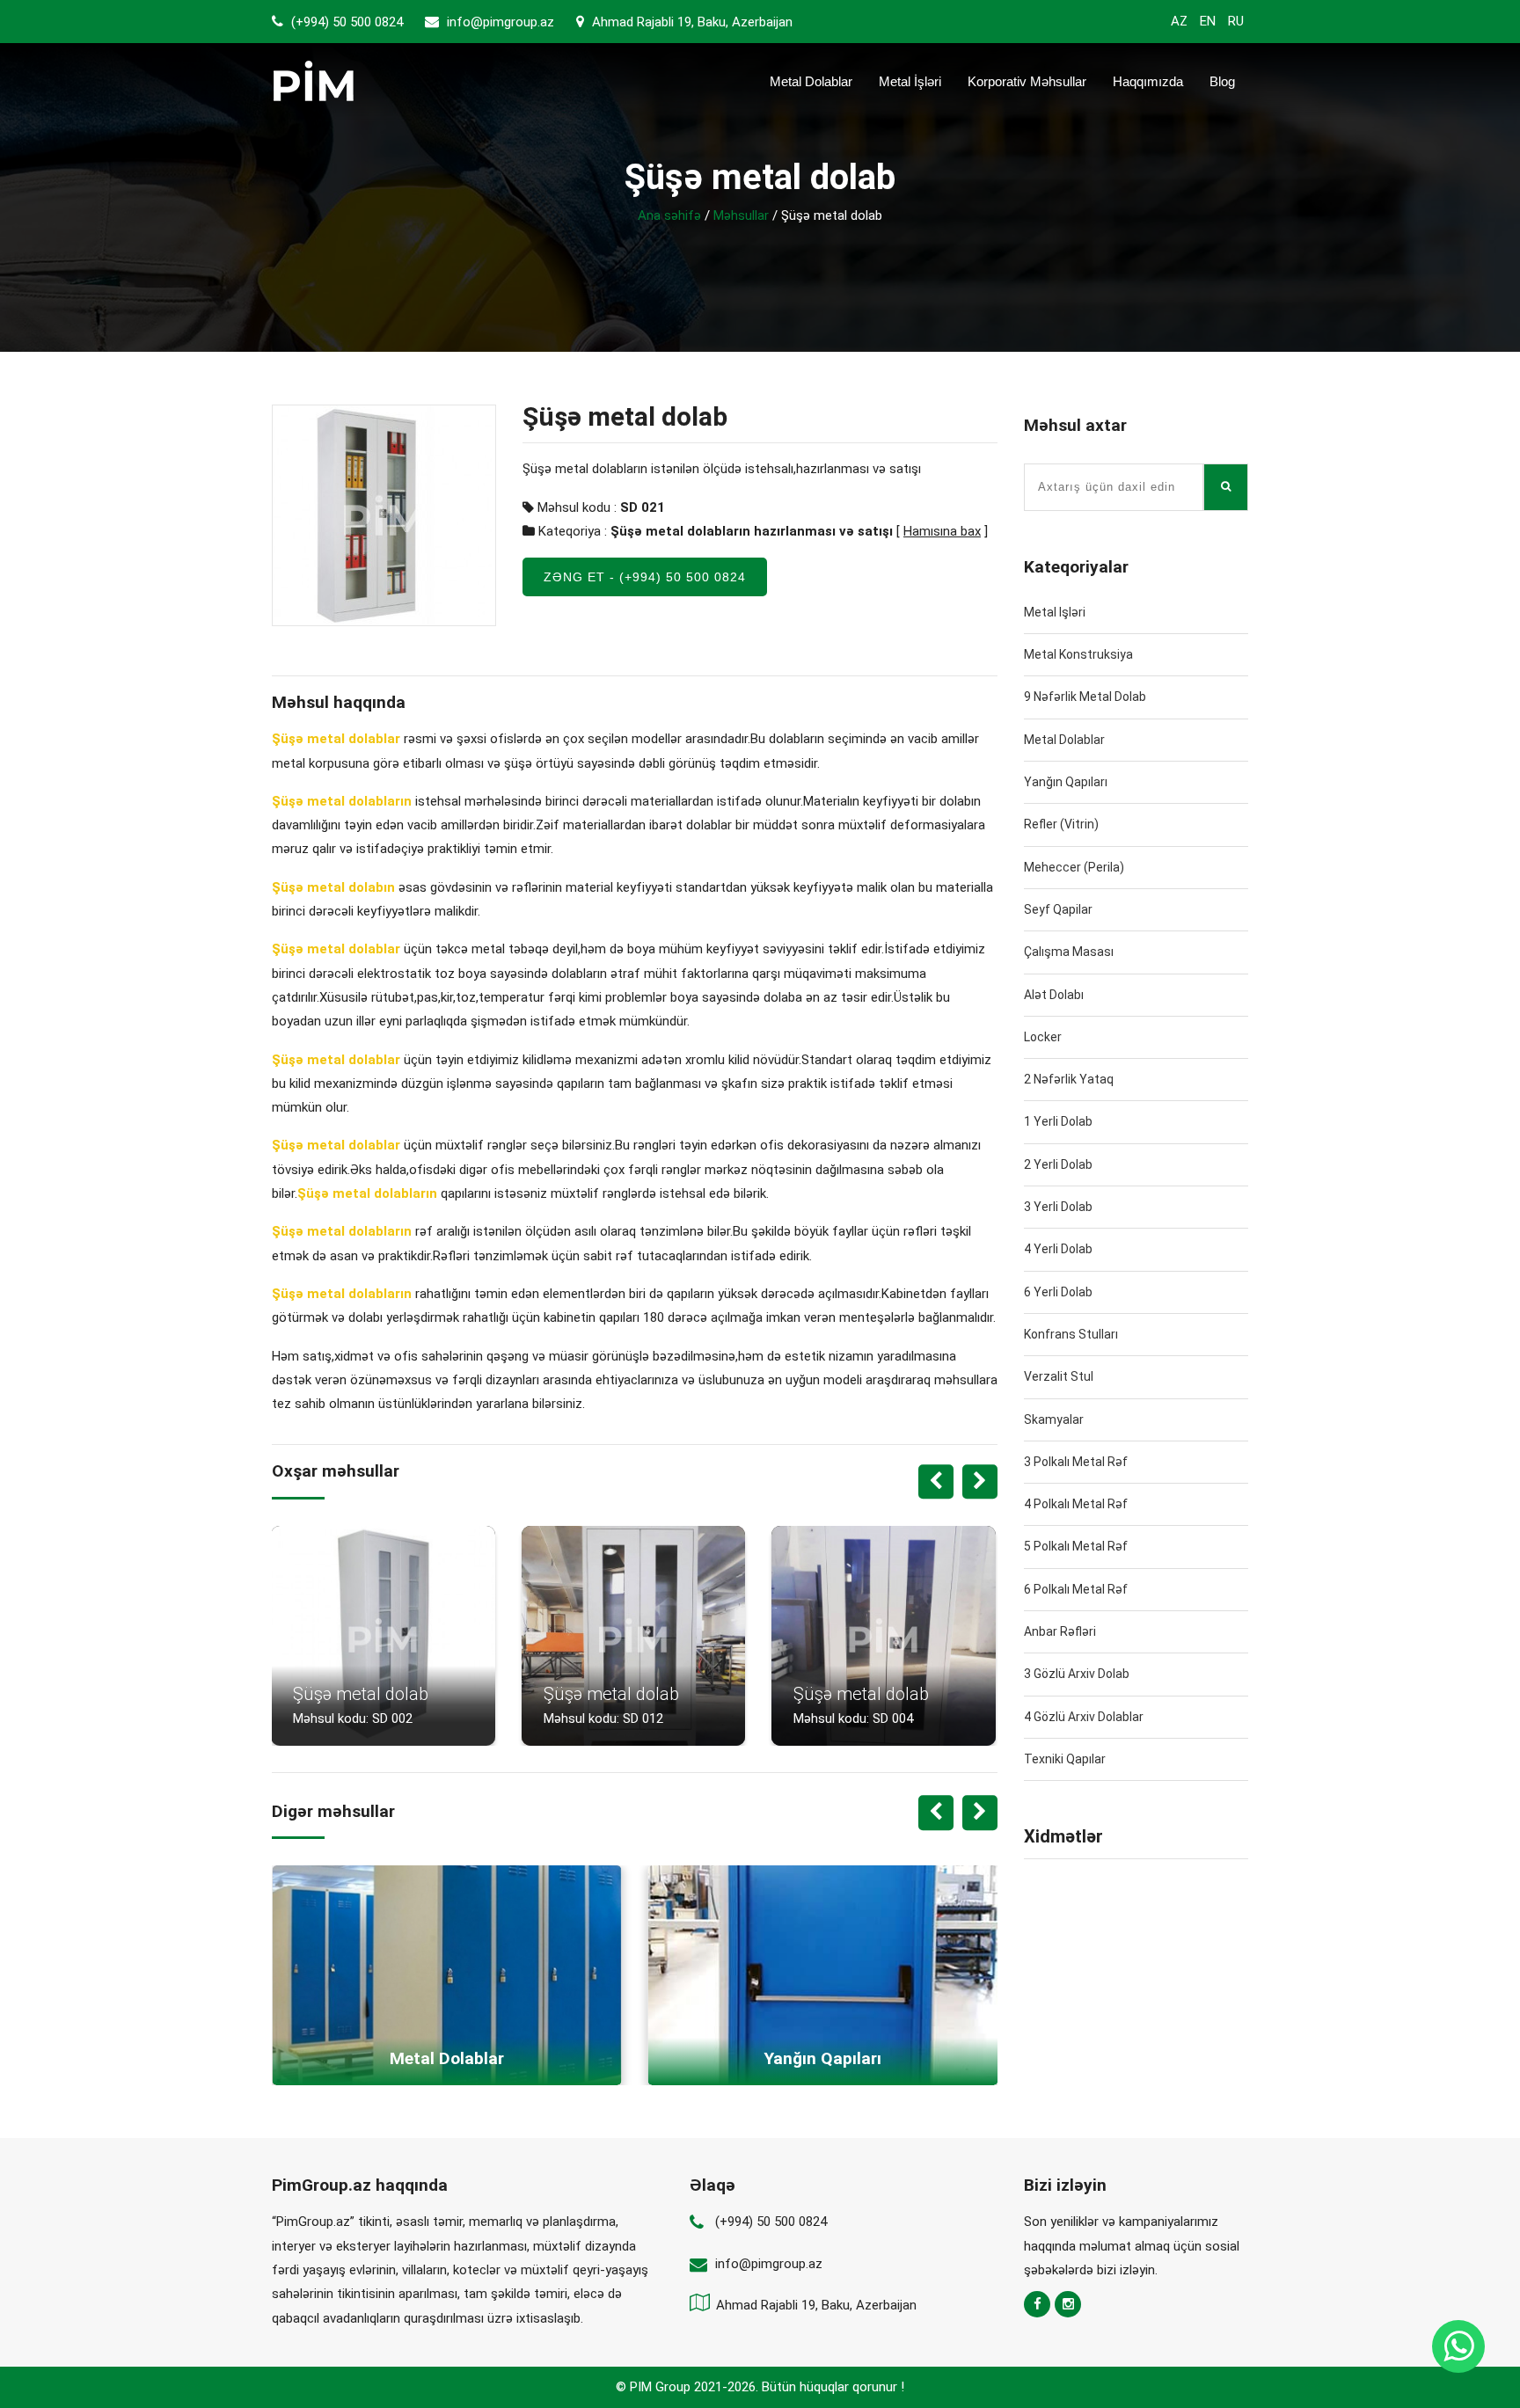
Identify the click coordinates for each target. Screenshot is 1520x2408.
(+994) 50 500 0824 (345, 22)
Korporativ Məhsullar (1027, 81)
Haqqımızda (1148, 81)
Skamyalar (1054, 1419)
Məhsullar (741, 215)
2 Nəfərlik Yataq (1069, 1079)
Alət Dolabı (1054, 995)
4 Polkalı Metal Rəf (1076, 1504)
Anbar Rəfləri (1060, 1631)
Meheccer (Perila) (1074, 867)
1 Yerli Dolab (1058, 1121)
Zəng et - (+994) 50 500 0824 (645, 577)
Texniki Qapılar (1065, 1759)
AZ (1179, 21)
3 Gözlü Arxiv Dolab (1077, 1674)
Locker (1043, 1037)
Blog (1222, 81)
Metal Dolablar (811, 81)
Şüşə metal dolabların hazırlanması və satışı (752, 531)
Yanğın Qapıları (1066, 782)
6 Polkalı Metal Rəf (1076, 1589)
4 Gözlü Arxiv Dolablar (1084, 1717)
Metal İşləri (910, 81)
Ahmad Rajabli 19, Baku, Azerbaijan (691, 22)
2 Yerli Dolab (1058, 1164)
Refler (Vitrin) (1061, 824)
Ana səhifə (669, 215)
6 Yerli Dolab (1058, 1292)
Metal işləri (1055, 612)
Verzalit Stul (1059, 1376)
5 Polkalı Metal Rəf (1076, 1546)
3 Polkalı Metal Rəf (1076, 1462)
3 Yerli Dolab (1058, 1207)
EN (1208, 21)
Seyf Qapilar (1058, 909)
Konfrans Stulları (1071, 1334)
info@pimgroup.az (501, 22)
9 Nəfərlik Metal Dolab (1085, 697)
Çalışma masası (1069, 952)
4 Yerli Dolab (1058, 1249)
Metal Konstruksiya (1078, 654)
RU (1236, 21)
